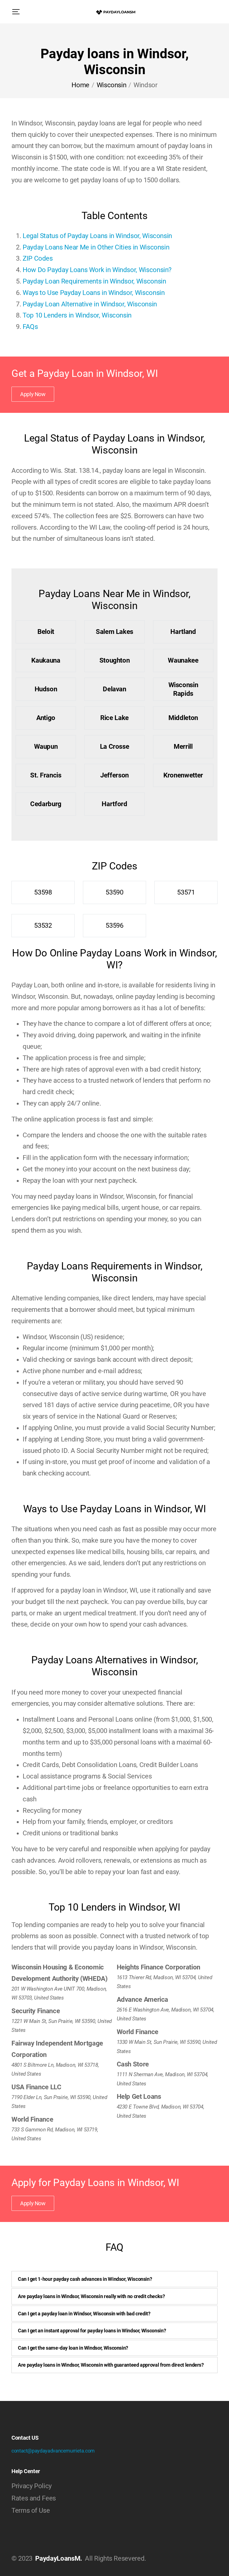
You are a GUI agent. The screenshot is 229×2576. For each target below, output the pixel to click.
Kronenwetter (183, 775)
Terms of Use (31, 2510)
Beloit (46, 632)
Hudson (46, 689)
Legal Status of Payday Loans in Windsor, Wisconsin (97, 236)
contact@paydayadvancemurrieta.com (53, 2451)
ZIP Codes (38, 258)
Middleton (183, 718)
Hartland (183, 632)
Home (80, 85)
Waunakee (183, 660)
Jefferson (115, 775)
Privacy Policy (32, 2486)
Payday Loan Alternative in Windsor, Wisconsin (90, 304)
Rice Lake (115, 718)
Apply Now (33, 394)
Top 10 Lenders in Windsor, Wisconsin (77, 315)
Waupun (46, 747)
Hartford (114, 804)
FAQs (30, 327)
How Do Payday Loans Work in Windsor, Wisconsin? (97, 270)
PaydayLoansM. (59, 2558)
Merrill (183, 747)
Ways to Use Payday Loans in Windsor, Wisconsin (94, 293)
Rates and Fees (34, 2498)
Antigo (46, 718)
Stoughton (115, 660)
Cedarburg (46, 804)
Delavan (114, 689)
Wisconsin (112, 85)
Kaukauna (46, 660)
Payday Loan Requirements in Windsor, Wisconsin (94, 281)
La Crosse (115, 747)
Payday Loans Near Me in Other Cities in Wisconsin (96, 247)
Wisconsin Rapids (183, 689)
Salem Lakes (115, 632)
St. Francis (46, 775)
